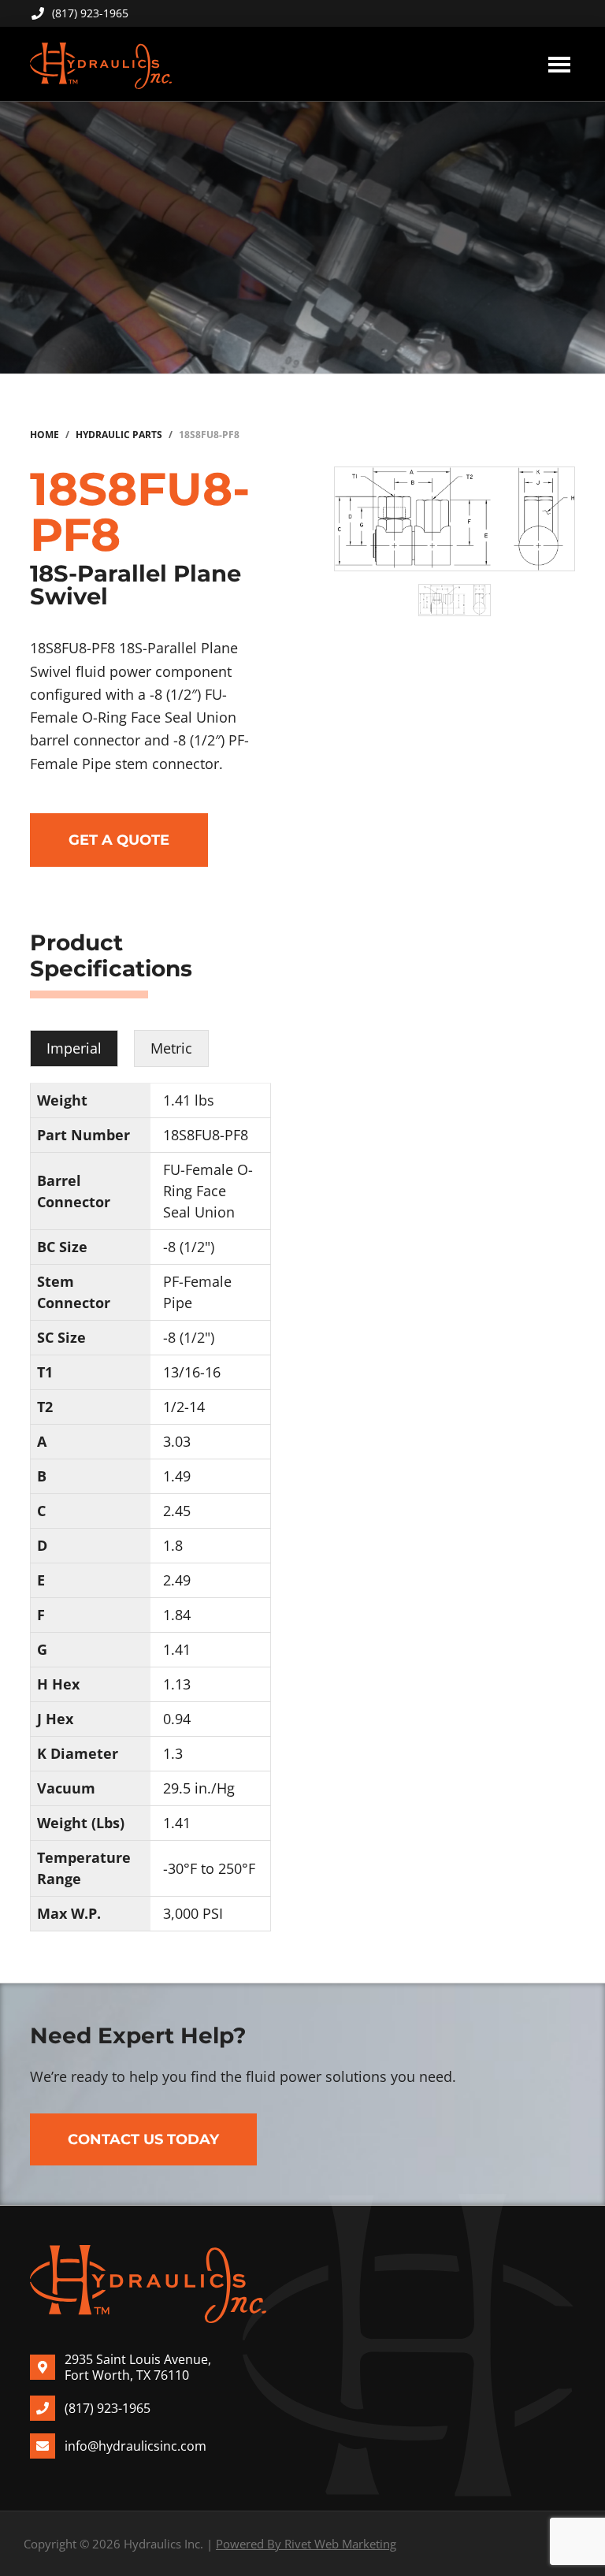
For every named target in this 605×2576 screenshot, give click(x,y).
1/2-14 (184, 1407)
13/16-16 (192, 1372)
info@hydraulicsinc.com (135, 2446)
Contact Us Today (143, 2139)
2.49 (177, 1580)
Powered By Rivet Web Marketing (306, 2544)
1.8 (173, 1545)
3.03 (177, 1441)
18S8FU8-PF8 (206, 1135)
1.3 (173, 1753)
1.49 (177, 1476)
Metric (171, 1048)
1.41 (177, 1649)
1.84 (177, 1615)
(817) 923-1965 (90, 13)
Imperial (74, 1048)
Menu (559, 64)
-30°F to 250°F (209, 1868)
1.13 (177, 1684)
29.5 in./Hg (199, 1788)
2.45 (177, 1511)
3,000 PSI (193, 1913)
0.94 (177, 1719)
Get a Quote (119, 840)
